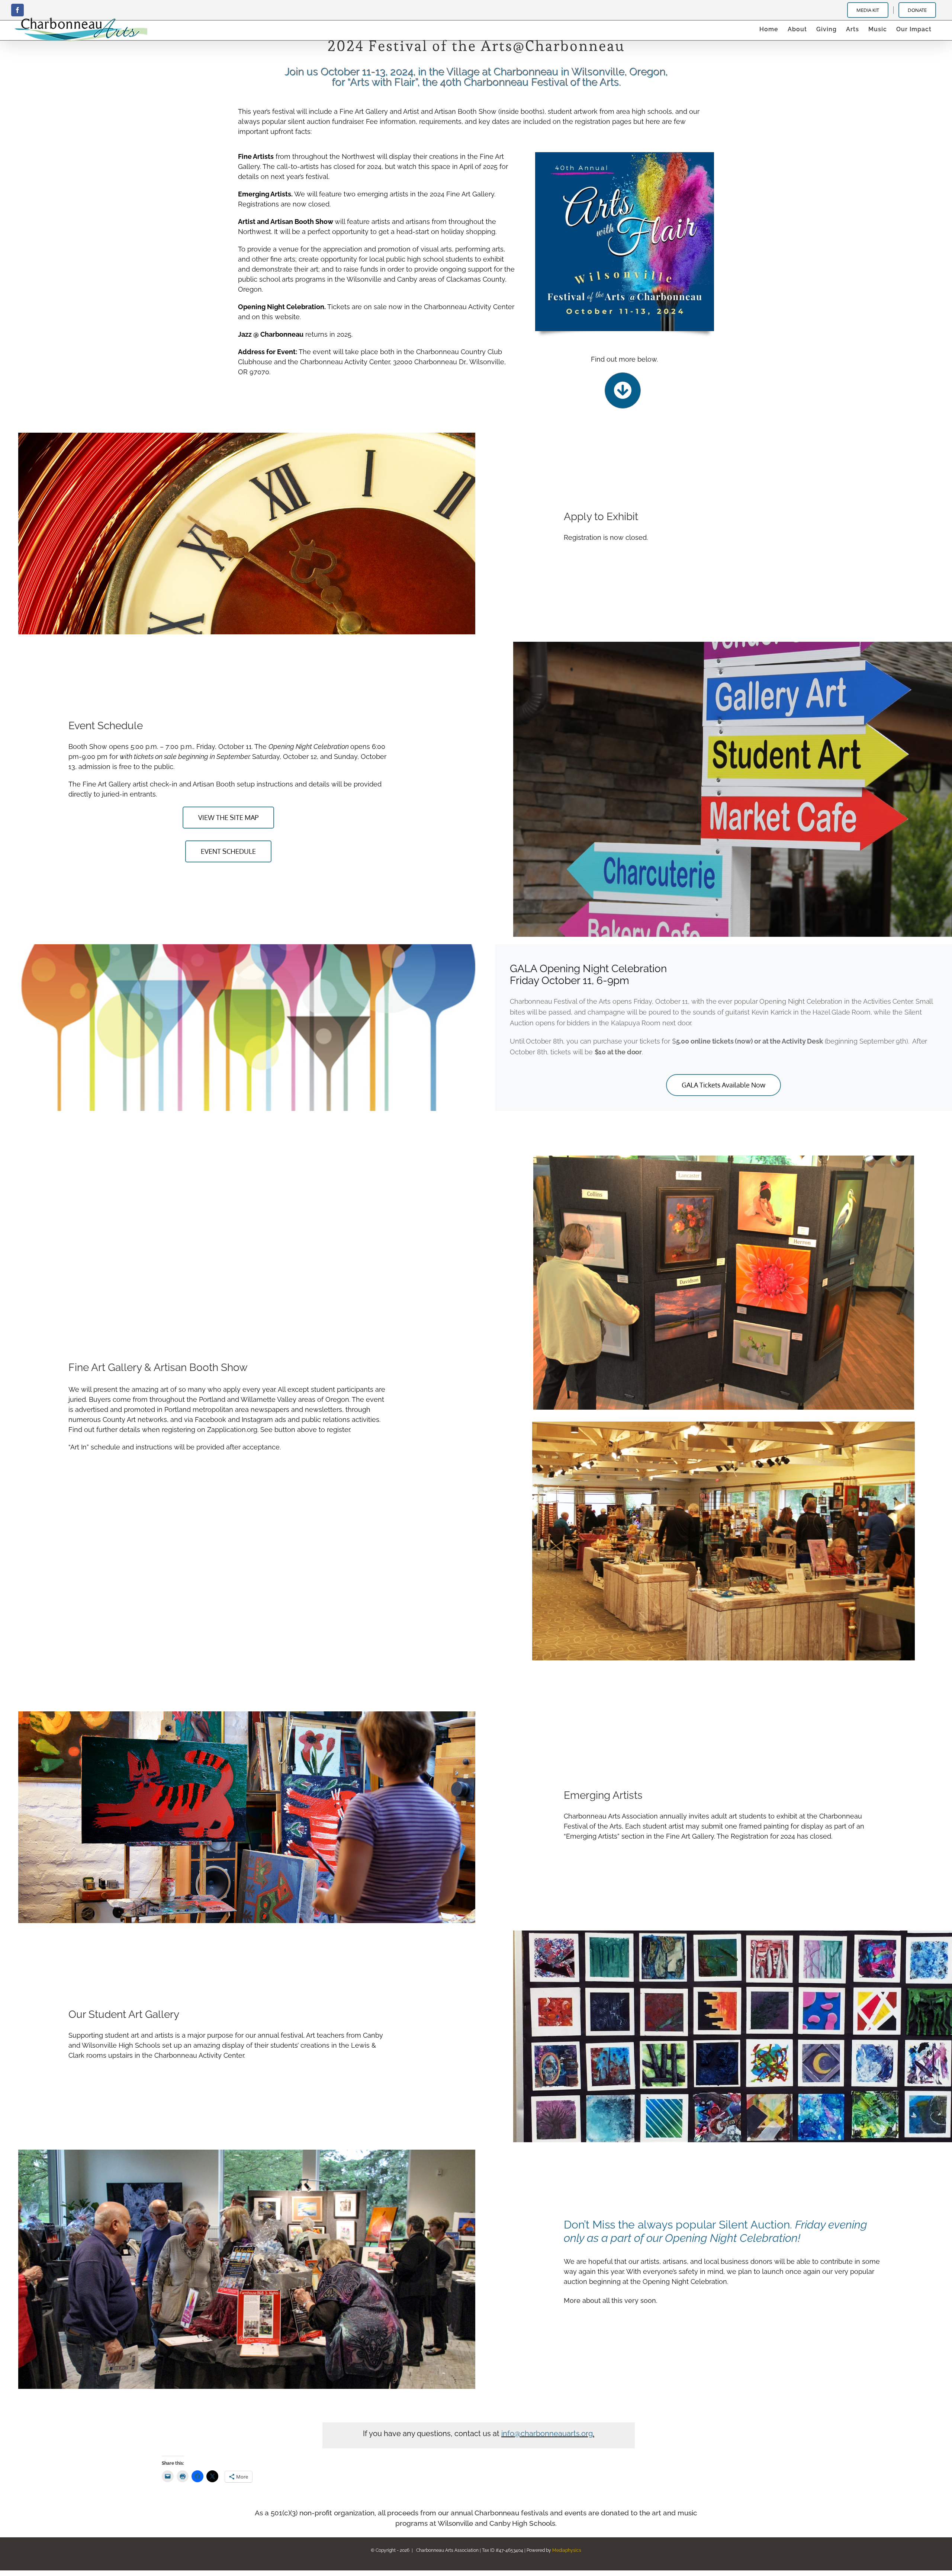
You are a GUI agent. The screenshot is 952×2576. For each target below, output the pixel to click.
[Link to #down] (623, 390)
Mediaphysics (567, 2550)
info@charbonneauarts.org (547, 2434)
